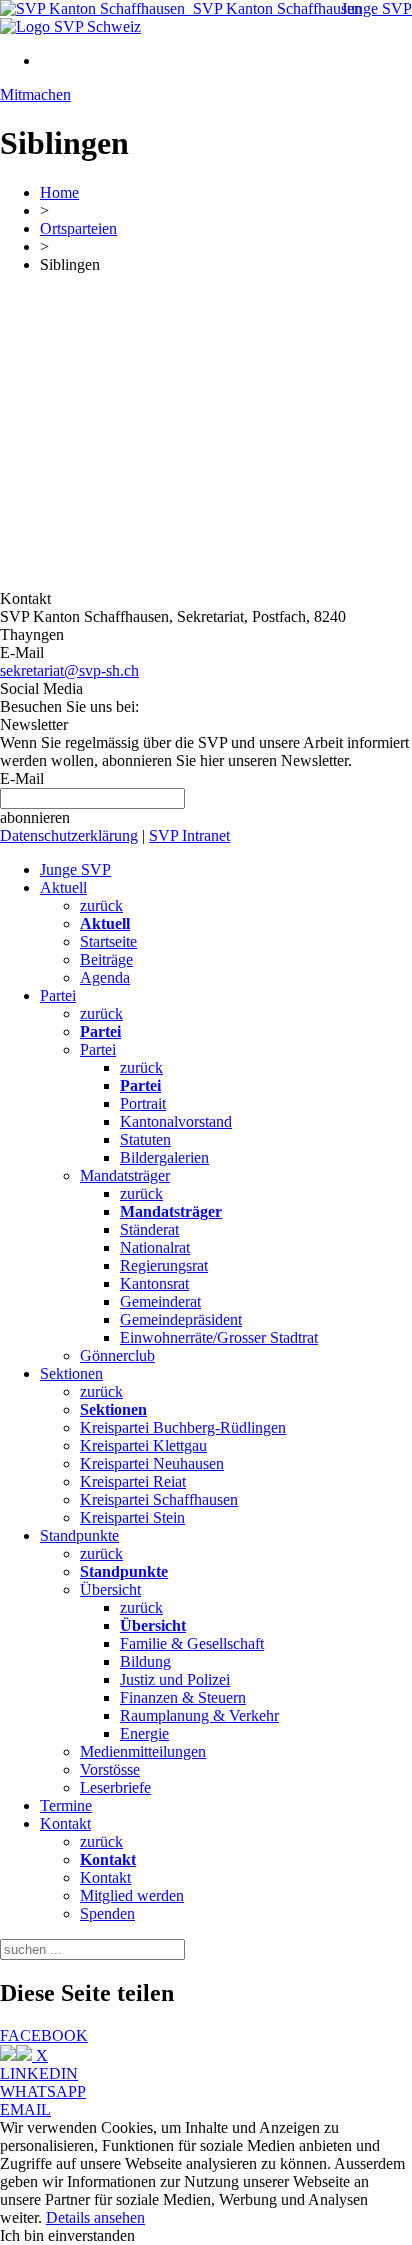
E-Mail (22, 778)
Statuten (145, 1139)
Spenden (107, 1913)
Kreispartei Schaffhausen (159, 1499)
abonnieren (35, 817)
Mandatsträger (125, 1175)
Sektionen (71, 1373)
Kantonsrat (154, 1283)
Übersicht (110, 1589)
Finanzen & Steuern (183, 1697)
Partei (58, 995)
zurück (101, 905)
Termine (66, 1805)
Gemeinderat (160, 1301)
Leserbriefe (115, 1787)
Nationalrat (155, 1247)
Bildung (145, 1661)
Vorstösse (110, 1769)
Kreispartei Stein (132, 1517)
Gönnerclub (117, 1355)
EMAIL (25, 2109)
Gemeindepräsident (181, 1319)
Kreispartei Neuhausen (152, 1463)
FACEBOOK (44, 2035)
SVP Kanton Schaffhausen (273, 8)
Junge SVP (376, 8)
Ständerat (149, 1229)
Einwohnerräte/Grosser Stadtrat (219, 1337)
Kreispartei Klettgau (143, 1445)
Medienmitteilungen (143, 1751)
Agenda (105, 977)
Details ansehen (95, 2217)
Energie (144, 1733)
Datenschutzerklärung (69, 835)
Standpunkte (79, 1535)
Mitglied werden (132, 1895)
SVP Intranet (189, 835)
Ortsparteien (78, 228)
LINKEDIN (39, 2073)
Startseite (108, 941)
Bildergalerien (164, 1157)
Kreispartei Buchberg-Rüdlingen (183, 1427)
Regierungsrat (164, 1265)
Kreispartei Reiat (133, 1481)
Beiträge (106, 959)
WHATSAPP (43, 2091)
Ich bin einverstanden (67, 2235)
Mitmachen (35, 94)
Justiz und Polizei (175, 1679)
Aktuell (63, 887)
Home (59, 192)
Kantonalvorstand (176, 1121)
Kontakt (65, 1823)
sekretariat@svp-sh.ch (69, 670)
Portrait (143, 1103)
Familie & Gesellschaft (192, 1643)
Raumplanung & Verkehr (199, 1715)
